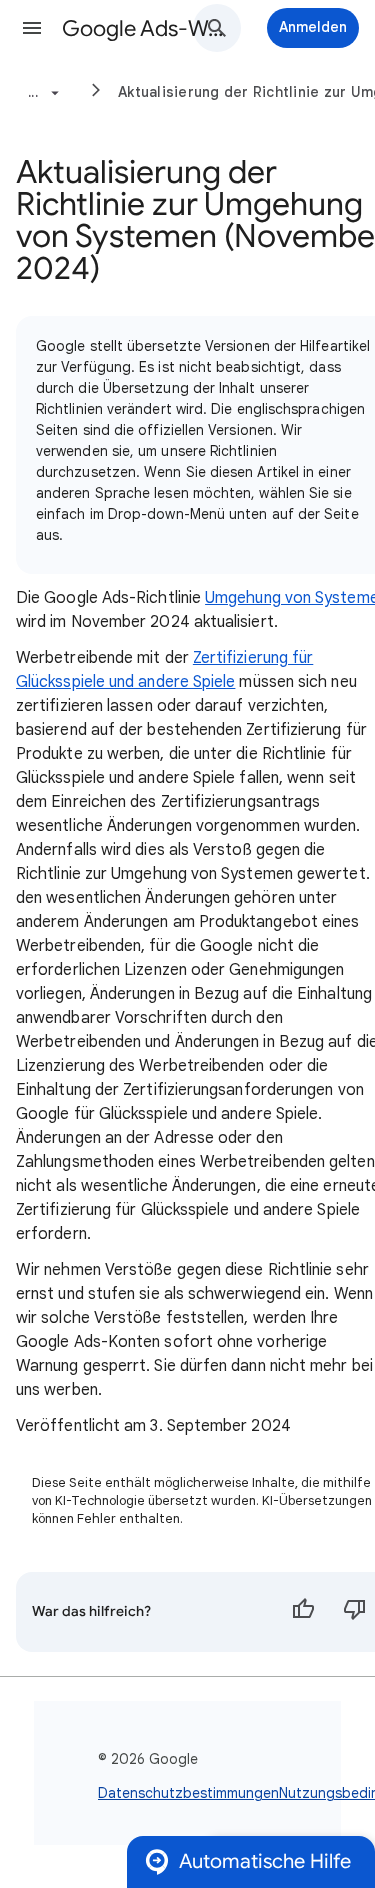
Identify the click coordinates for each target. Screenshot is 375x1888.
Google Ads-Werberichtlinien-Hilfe (143, 28)
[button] (32, 28)
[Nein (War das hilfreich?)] (355, 1612)
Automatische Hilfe (265, 1861)
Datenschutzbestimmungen (188, 1793)
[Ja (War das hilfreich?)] (303, 1612)
